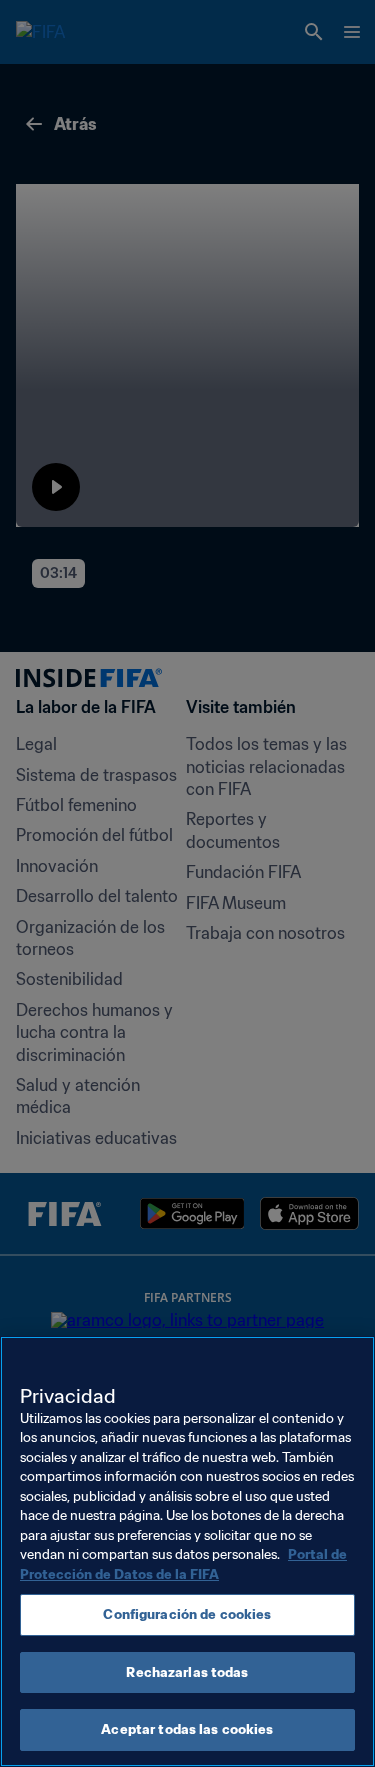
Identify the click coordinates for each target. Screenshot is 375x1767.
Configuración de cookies (187, 1614)
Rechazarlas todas (187, 1672)
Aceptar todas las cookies (187, 1729)
